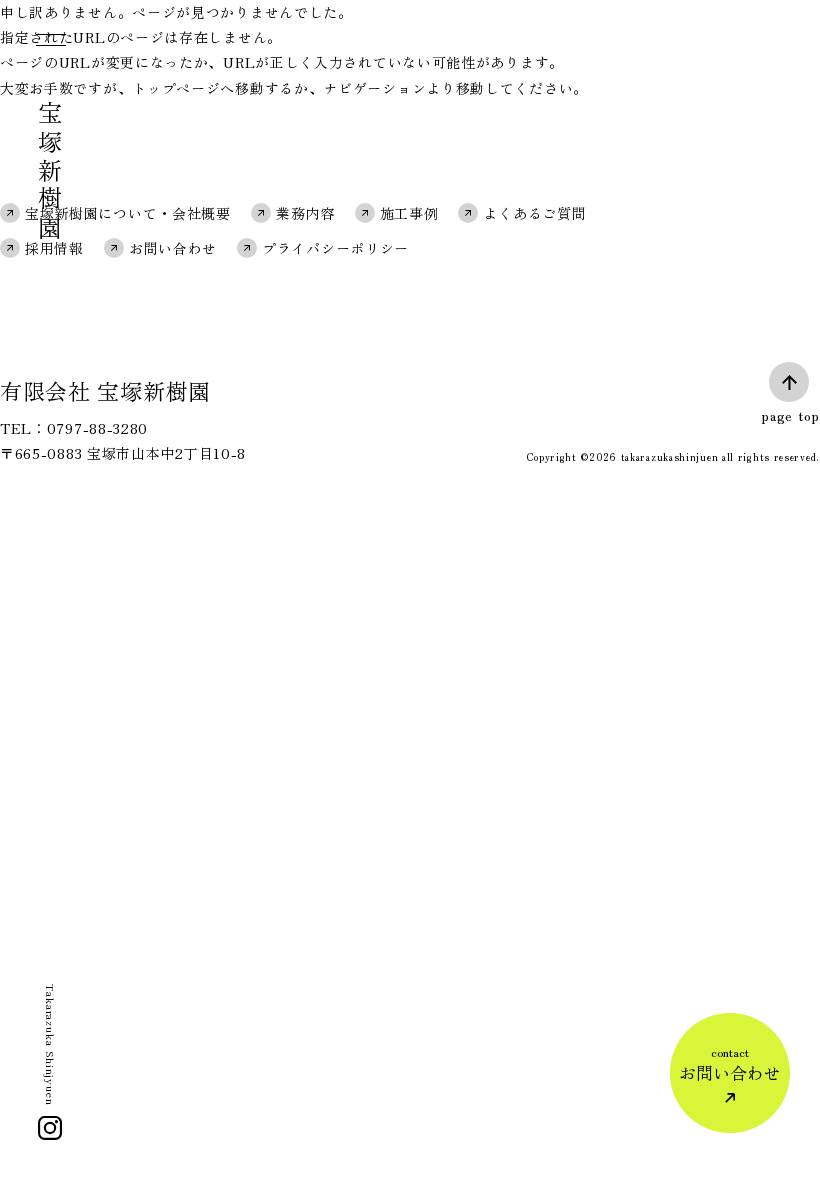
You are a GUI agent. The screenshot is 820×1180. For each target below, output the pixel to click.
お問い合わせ (173, 248)
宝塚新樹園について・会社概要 (128, 213)
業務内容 (305, 213)
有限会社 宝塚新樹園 (105, 390)
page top (790, 415)
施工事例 (409, 213)
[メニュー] (49, 44)
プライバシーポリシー (335, 248)
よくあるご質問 (534, 213)
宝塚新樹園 (50, 172)
